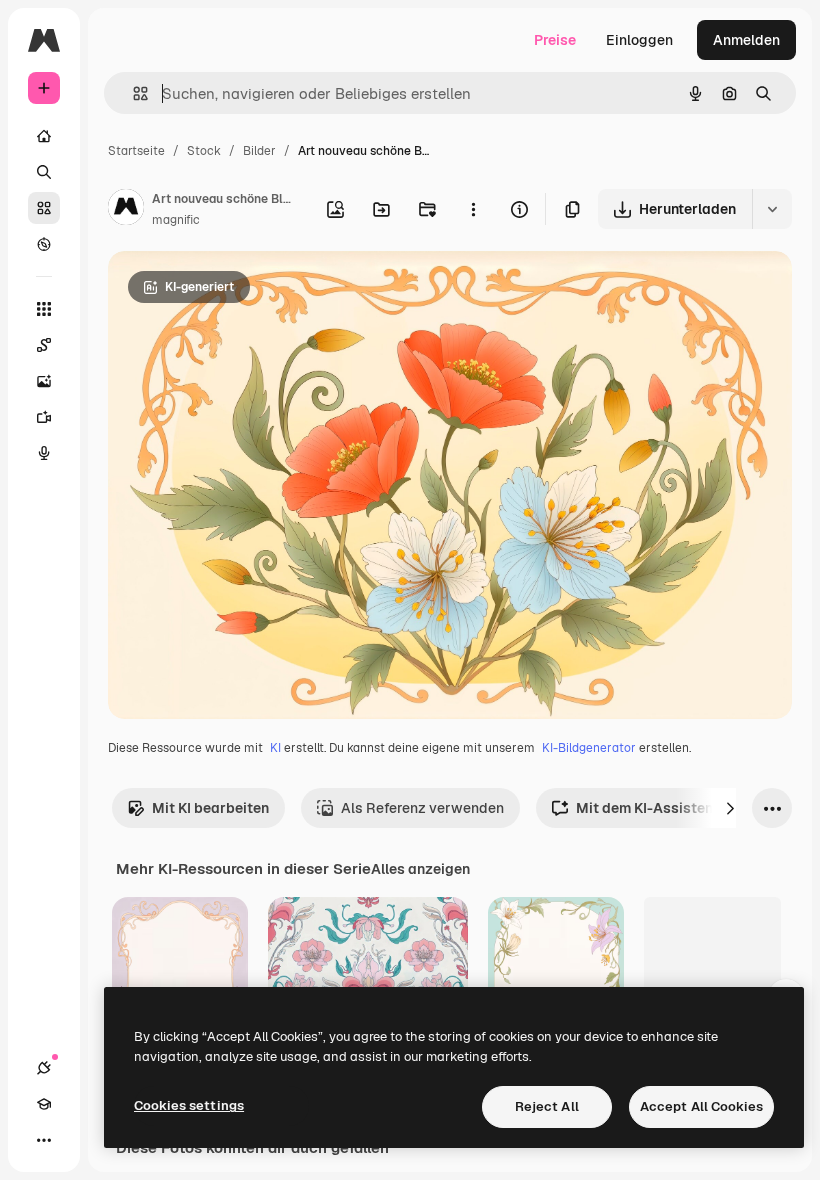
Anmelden (746, 40)
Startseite (136, 151)
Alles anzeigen (420, 869)
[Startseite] (44, 136)
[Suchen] (44, 172)
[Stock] (44, 208)
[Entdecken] (44, 244)
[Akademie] (44, 1104)
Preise (555, 40)
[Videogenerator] (44, 417)
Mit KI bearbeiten (210, 808)
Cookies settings (189, 1105)
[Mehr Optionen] (473, 209)
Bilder (259, 151)
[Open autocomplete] (132, 93)
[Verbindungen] (44, 1068)
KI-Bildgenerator (589, 748)
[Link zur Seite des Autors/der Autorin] (126, 210)
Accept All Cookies (701, 1106)
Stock (204, 151)
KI (275, 748)
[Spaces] (44, 345)
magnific (176, 220)
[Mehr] (44, 1140)
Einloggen (639, 40)
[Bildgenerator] (44, 381)
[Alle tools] (44, 309)
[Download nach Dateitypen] (772, 209)
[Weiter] (730, 808)
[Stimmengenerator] (44, 453)
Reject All (547, 1106)
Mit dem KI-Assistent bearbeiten (686, 808)
